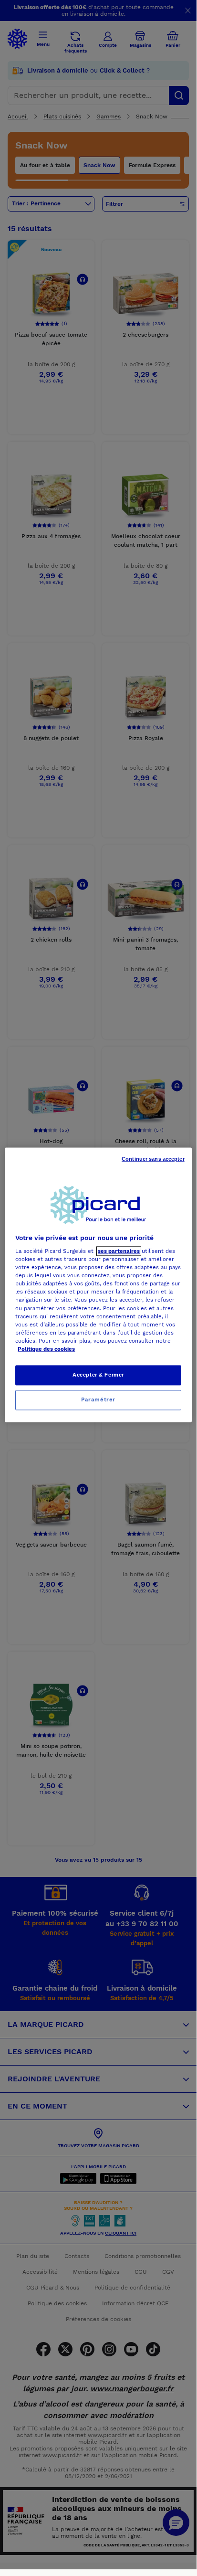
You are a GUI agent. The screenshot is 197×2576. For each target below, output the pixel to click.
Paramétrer (98, 1399)
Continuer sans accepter (153, 1159)
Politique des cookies (46, 1349)
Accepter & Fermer (98, 1375)
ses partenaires (119, 1251)
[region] (98, 1285)
